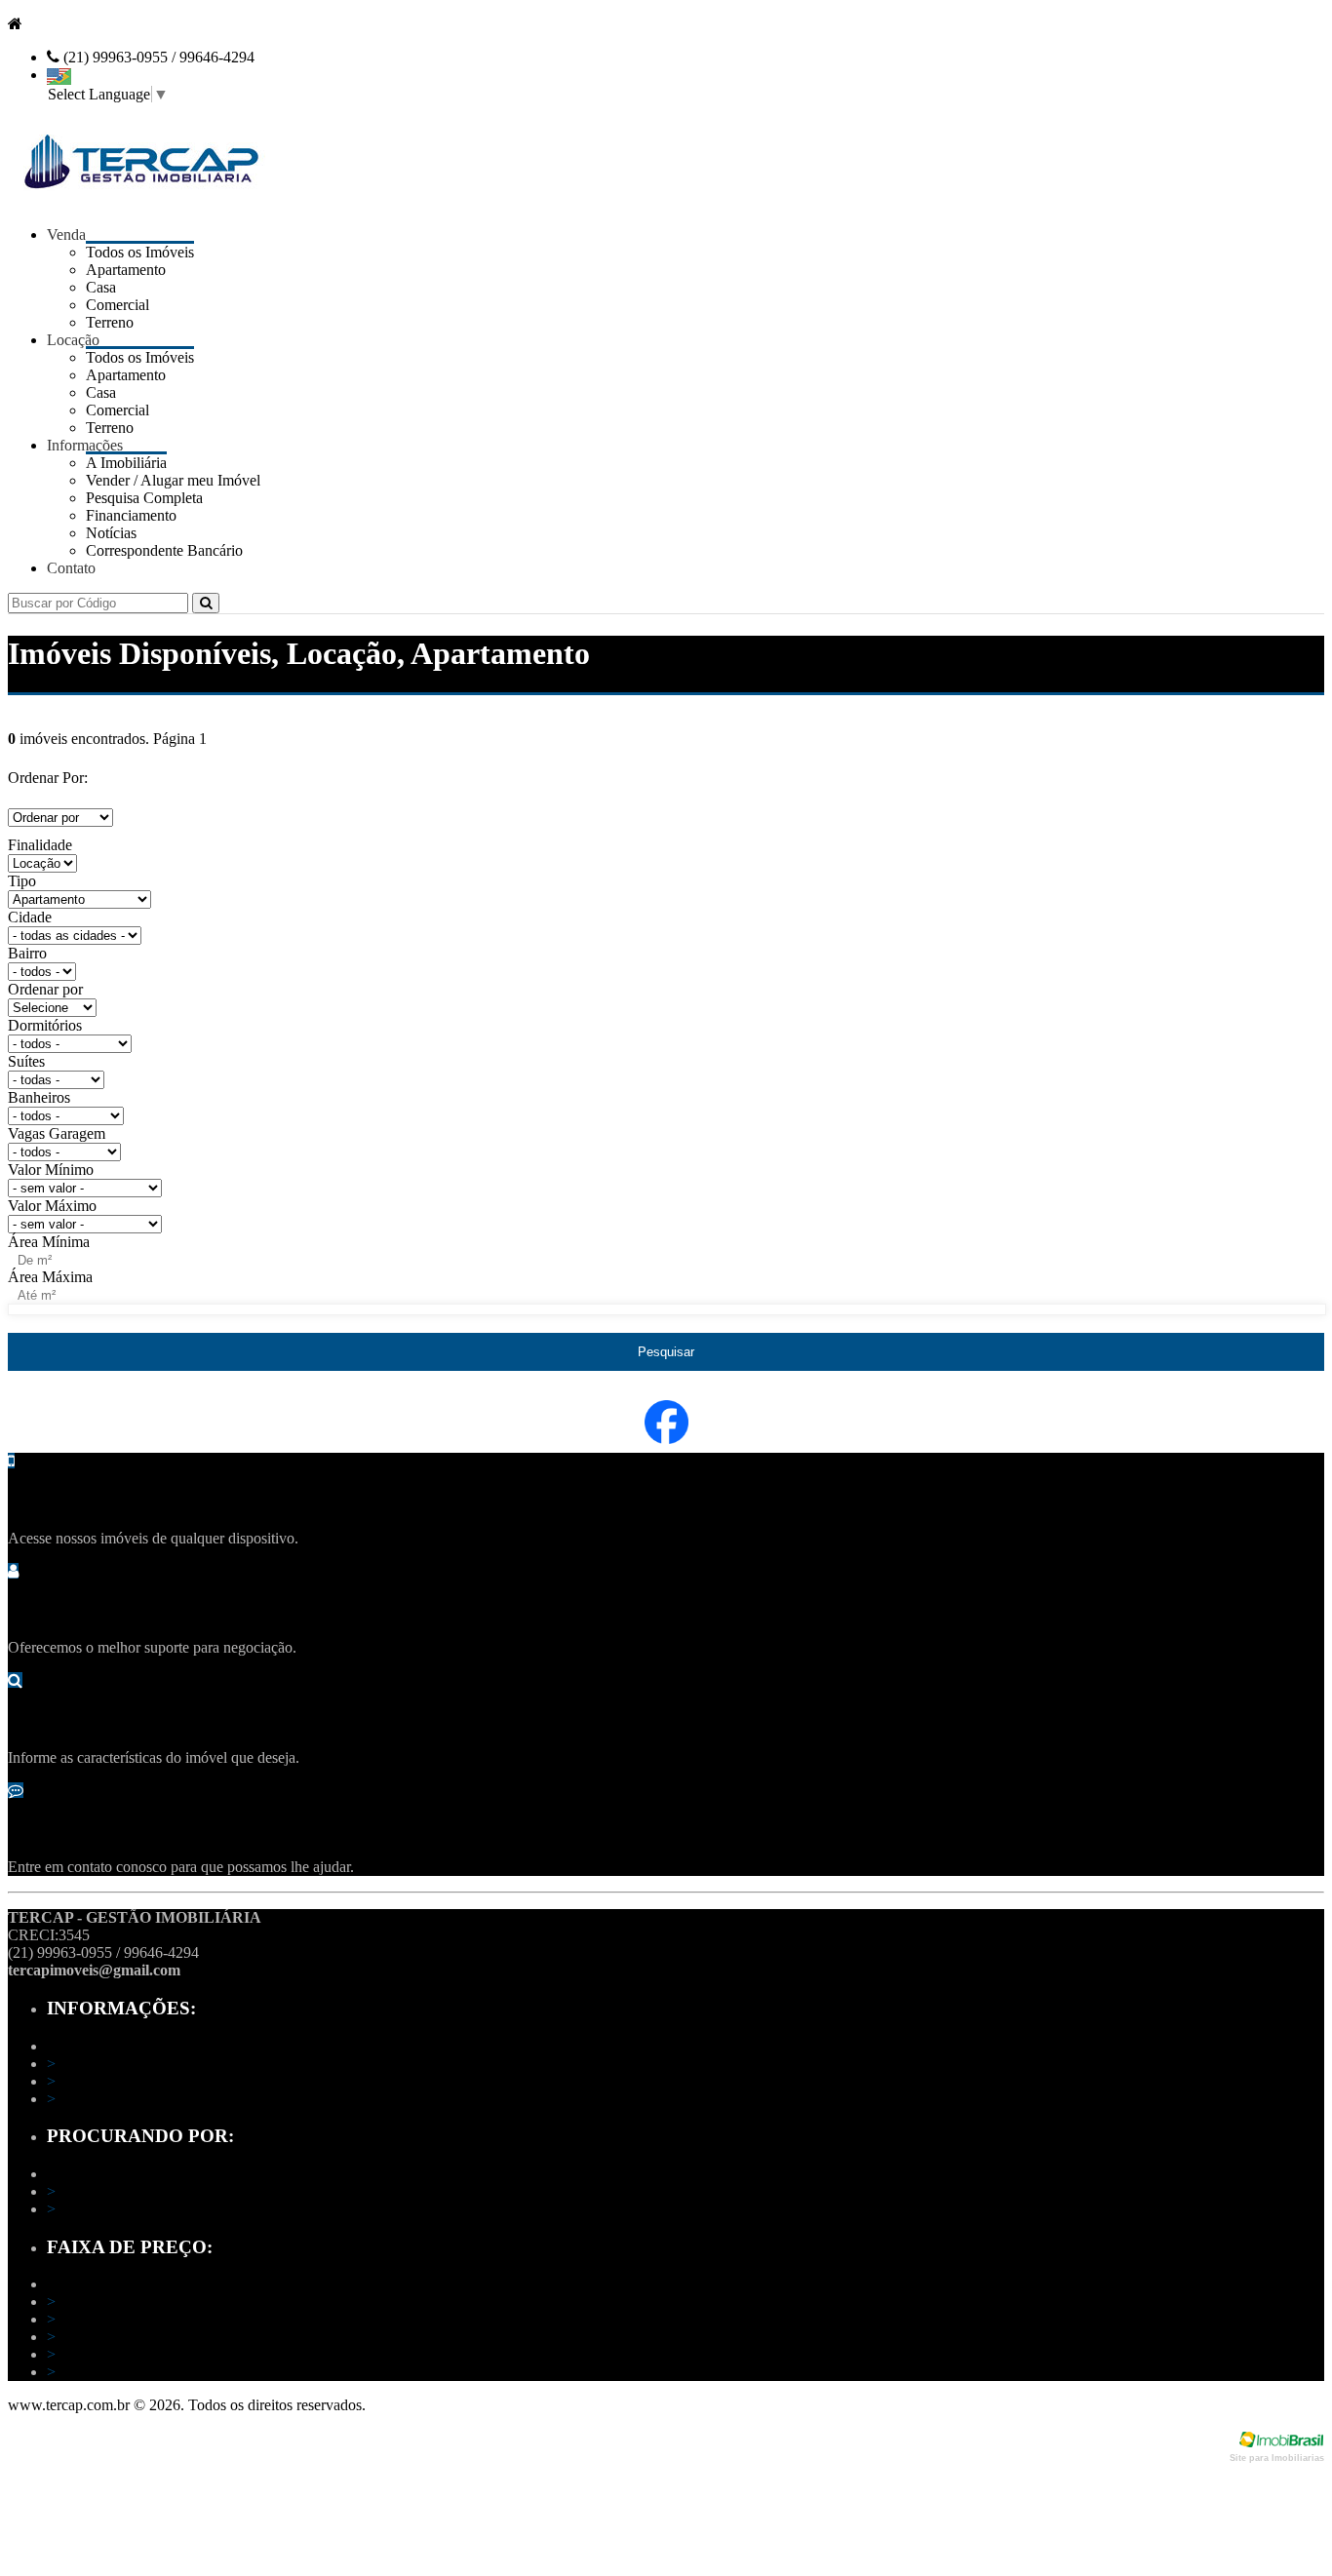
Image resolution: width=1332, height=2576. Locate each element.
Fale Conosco (96, 2099)
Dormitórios (45, 1025)
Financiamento (131, 515)
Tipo (22, 881)
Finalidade (40, 845)
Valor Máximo (52, 1206)
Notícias (111, 533)
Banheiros (39, 1097)
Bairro (27, 953)
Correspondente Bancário (164, 550)
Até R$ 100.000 (102, 2302)
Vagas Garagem (57, 1133)
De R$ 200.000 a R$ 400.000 (145, 2337)
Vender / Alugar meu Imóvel (140, 2081)
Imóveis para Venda (114, 2191)
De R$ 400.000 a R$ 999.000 (145, 2354)
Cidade (30, 917)
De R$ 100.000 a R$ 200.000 (145, 2319)
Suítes (26, 1061)
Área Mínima (49, 1242)
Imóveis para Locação (121, 2209)
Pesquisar (666, 1352)
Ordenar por (45, 989)
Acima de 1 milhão (111, 2372)
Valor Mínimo (51, 1170)
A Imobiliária (93, 2064)
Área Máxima (50, 1277)
